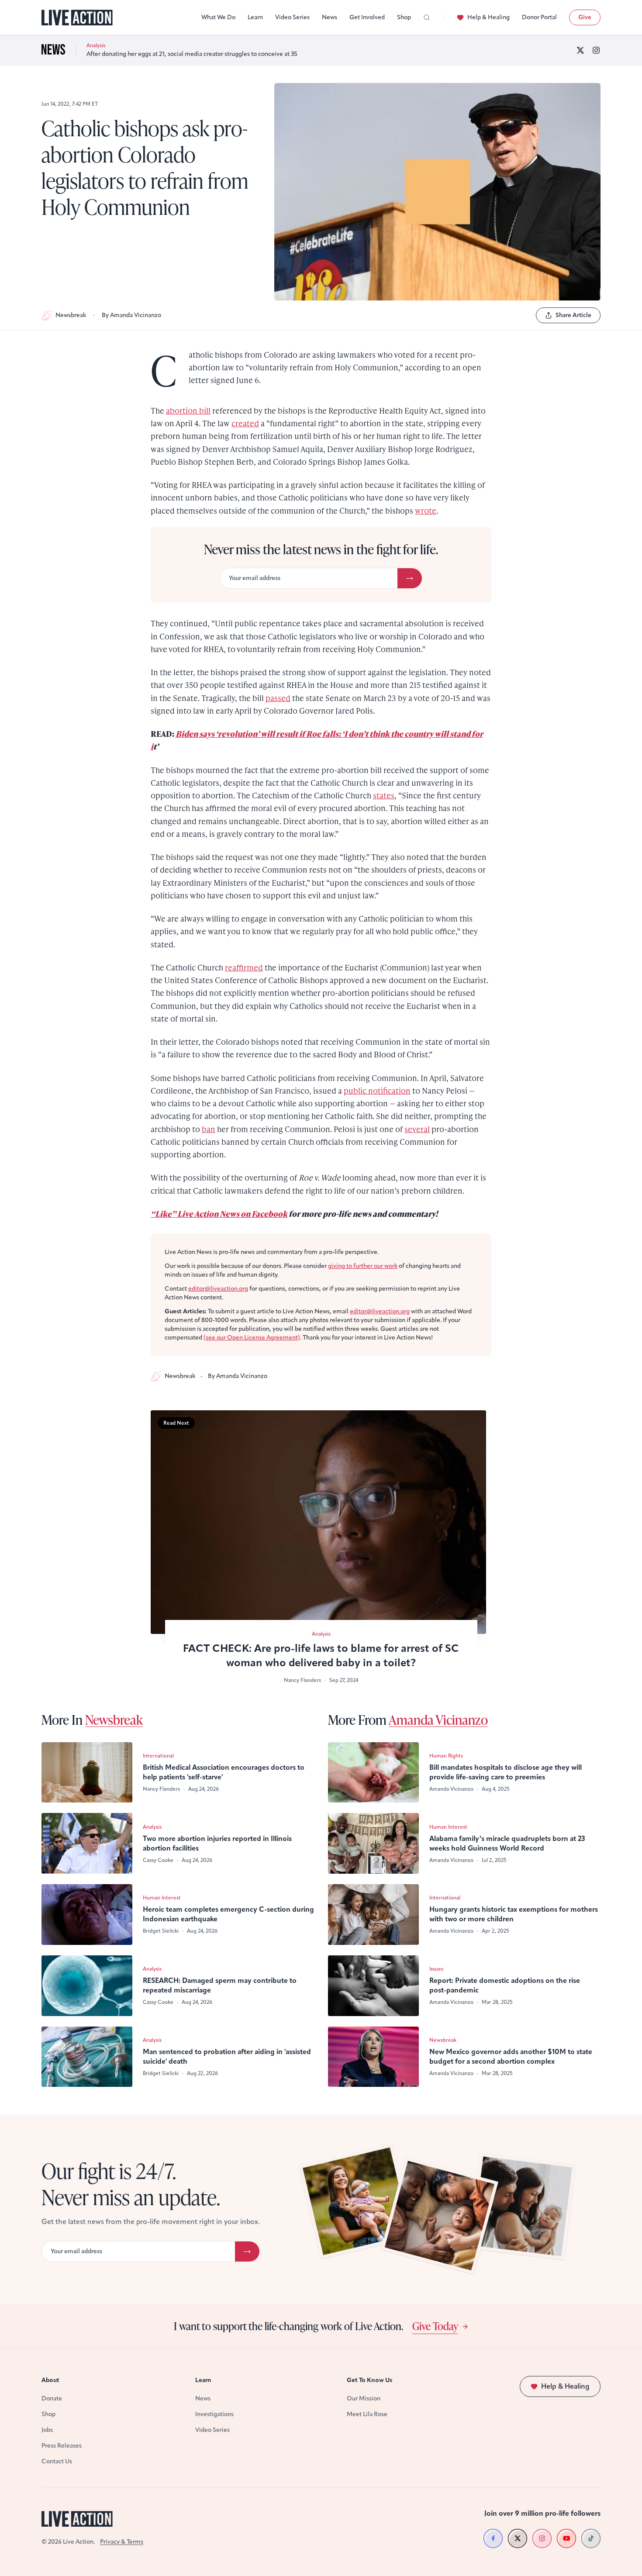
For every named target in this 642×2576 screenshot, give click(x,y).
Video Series (292, 17)
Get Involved (367, 17)
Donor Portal (539, 17)
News (330, 17)
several (417, 1129)
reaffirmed (244, 967)
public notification (377, 1090)
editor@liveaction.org (218, 1289)
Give (585, 17)
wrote (426, 510)
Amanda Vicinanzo (438, 1720)
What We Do (218, 17)
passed (278, 698)
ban (209, 1129)
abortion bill (188, 410)
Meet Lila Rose (367, 2414)
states (384, 795)
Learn (255, 17)
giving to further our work (363, 1266)
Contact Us (57, 2461)
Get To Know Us (369, 2380)
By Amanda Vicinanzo (131, 315)
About (50, 2380)
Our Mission (364, 2398)
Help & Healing (488, 17)
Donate (52, 2398)
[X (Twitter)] (580, 50)
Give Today (435, 2326)
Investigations (214, 2414)
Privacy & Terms (122, 2542)
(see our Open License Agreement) (252, 1338)
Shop (404, 17)
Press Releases (62, 2446)
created (245, 423)
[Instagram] (596, 50)
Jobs (47, 2430)
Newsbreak (71, 315)
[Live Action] (77, 18)
